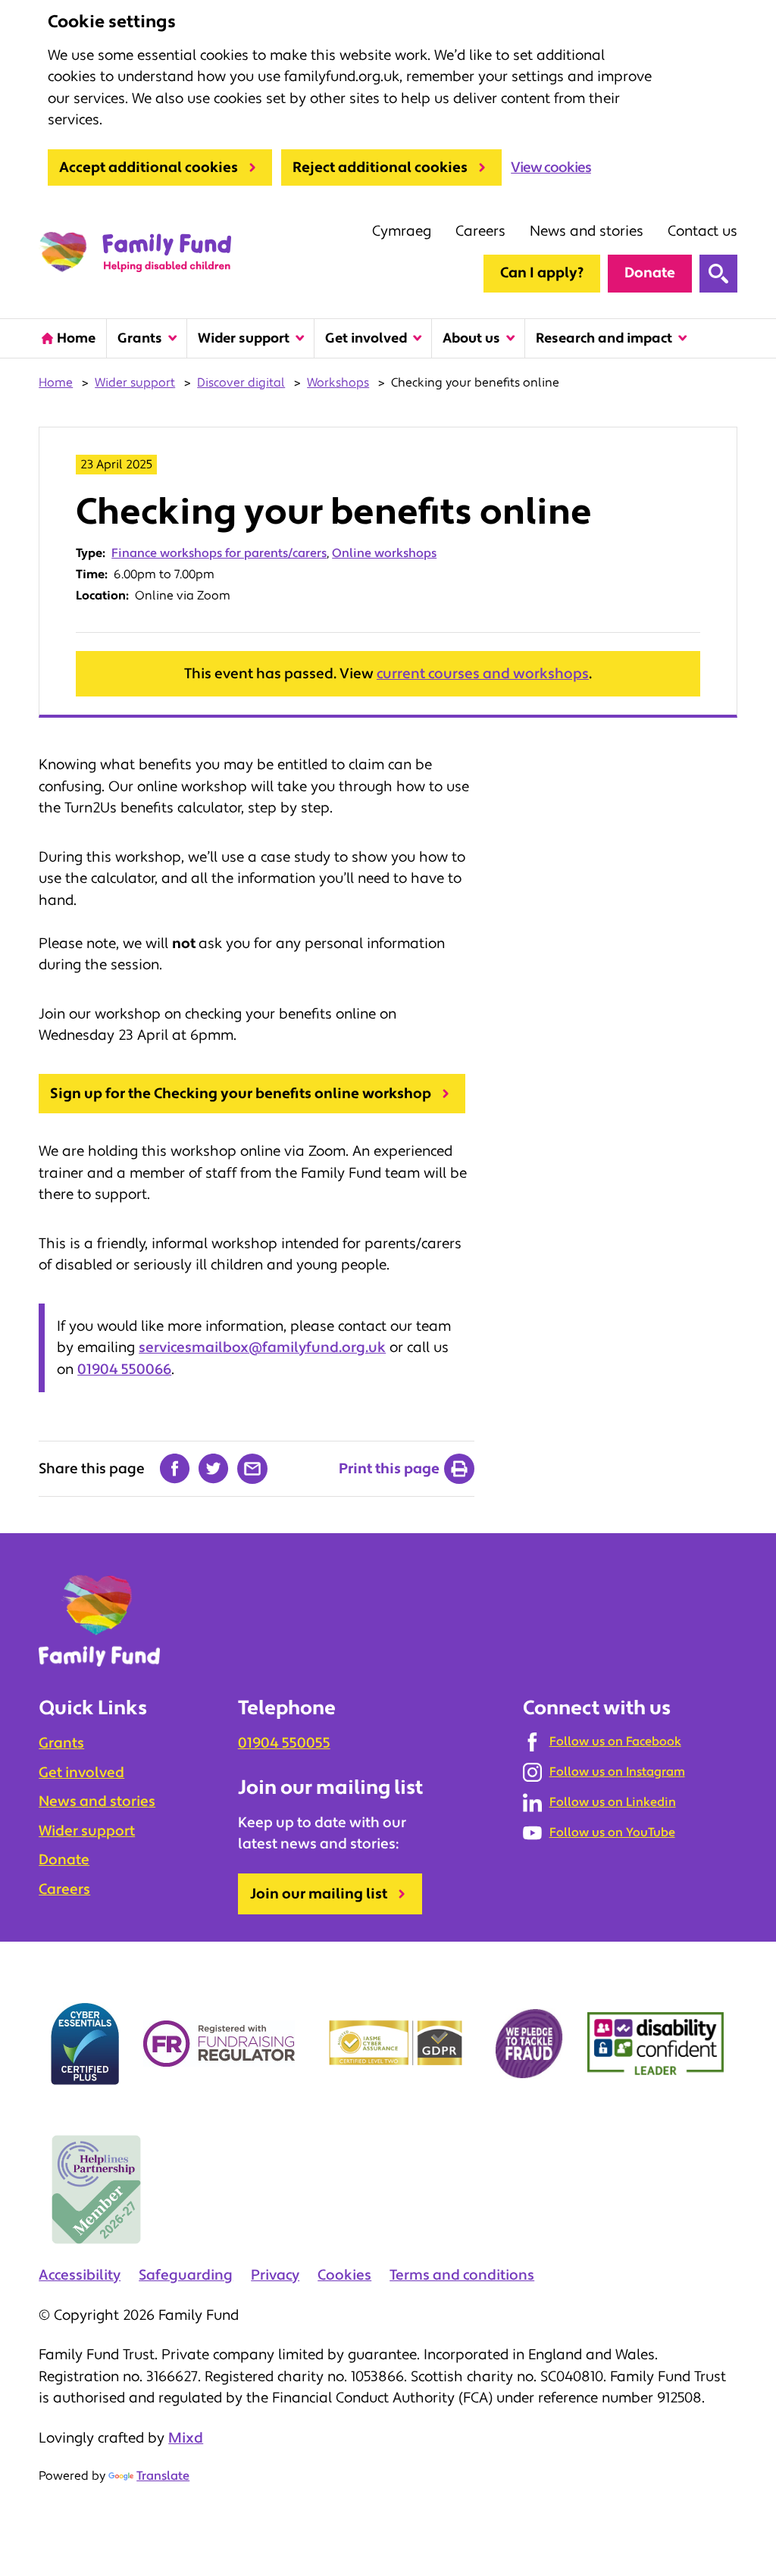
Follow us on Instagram (617, 1772)
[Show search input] (718, 274)
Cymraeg (402, 231)
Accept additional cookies (149, 167)
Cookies (344, 2275)
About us (471, 338)
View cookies (551, 167)
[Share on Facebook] (175, 1469)
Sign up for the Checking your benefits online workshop (241, 1094)
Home (76, 338)
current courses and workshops (483, 674)
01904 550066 (124, 1369)
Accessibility (80, 2275)
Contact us (702, 231)
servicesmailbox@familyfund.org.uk (262, 1347)
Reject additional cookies (380, 167)
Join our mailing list (319, 1894)
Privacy (275, 2275)
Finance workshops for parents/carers (219, 553)
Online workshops (384, 553)
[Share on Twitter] (214, 1469)
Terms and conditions (462, 2275)
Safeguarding (186, 2275)
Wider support (244, 338)
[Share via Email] (252, 1469)
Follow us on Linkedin (613, 1802)
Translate (163, 2476)
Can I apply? (542, 273)
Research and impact (604, 338)
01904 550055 (284, 1743)
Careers (480, 231)
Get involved (366, 338)
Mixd (186, 2438)
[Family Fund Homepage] (135, 253)
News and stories (587, 231)
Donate (650, 273)
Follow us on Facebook (615, 1742)
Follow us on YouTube (612, 1833)
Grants (140, 338)
